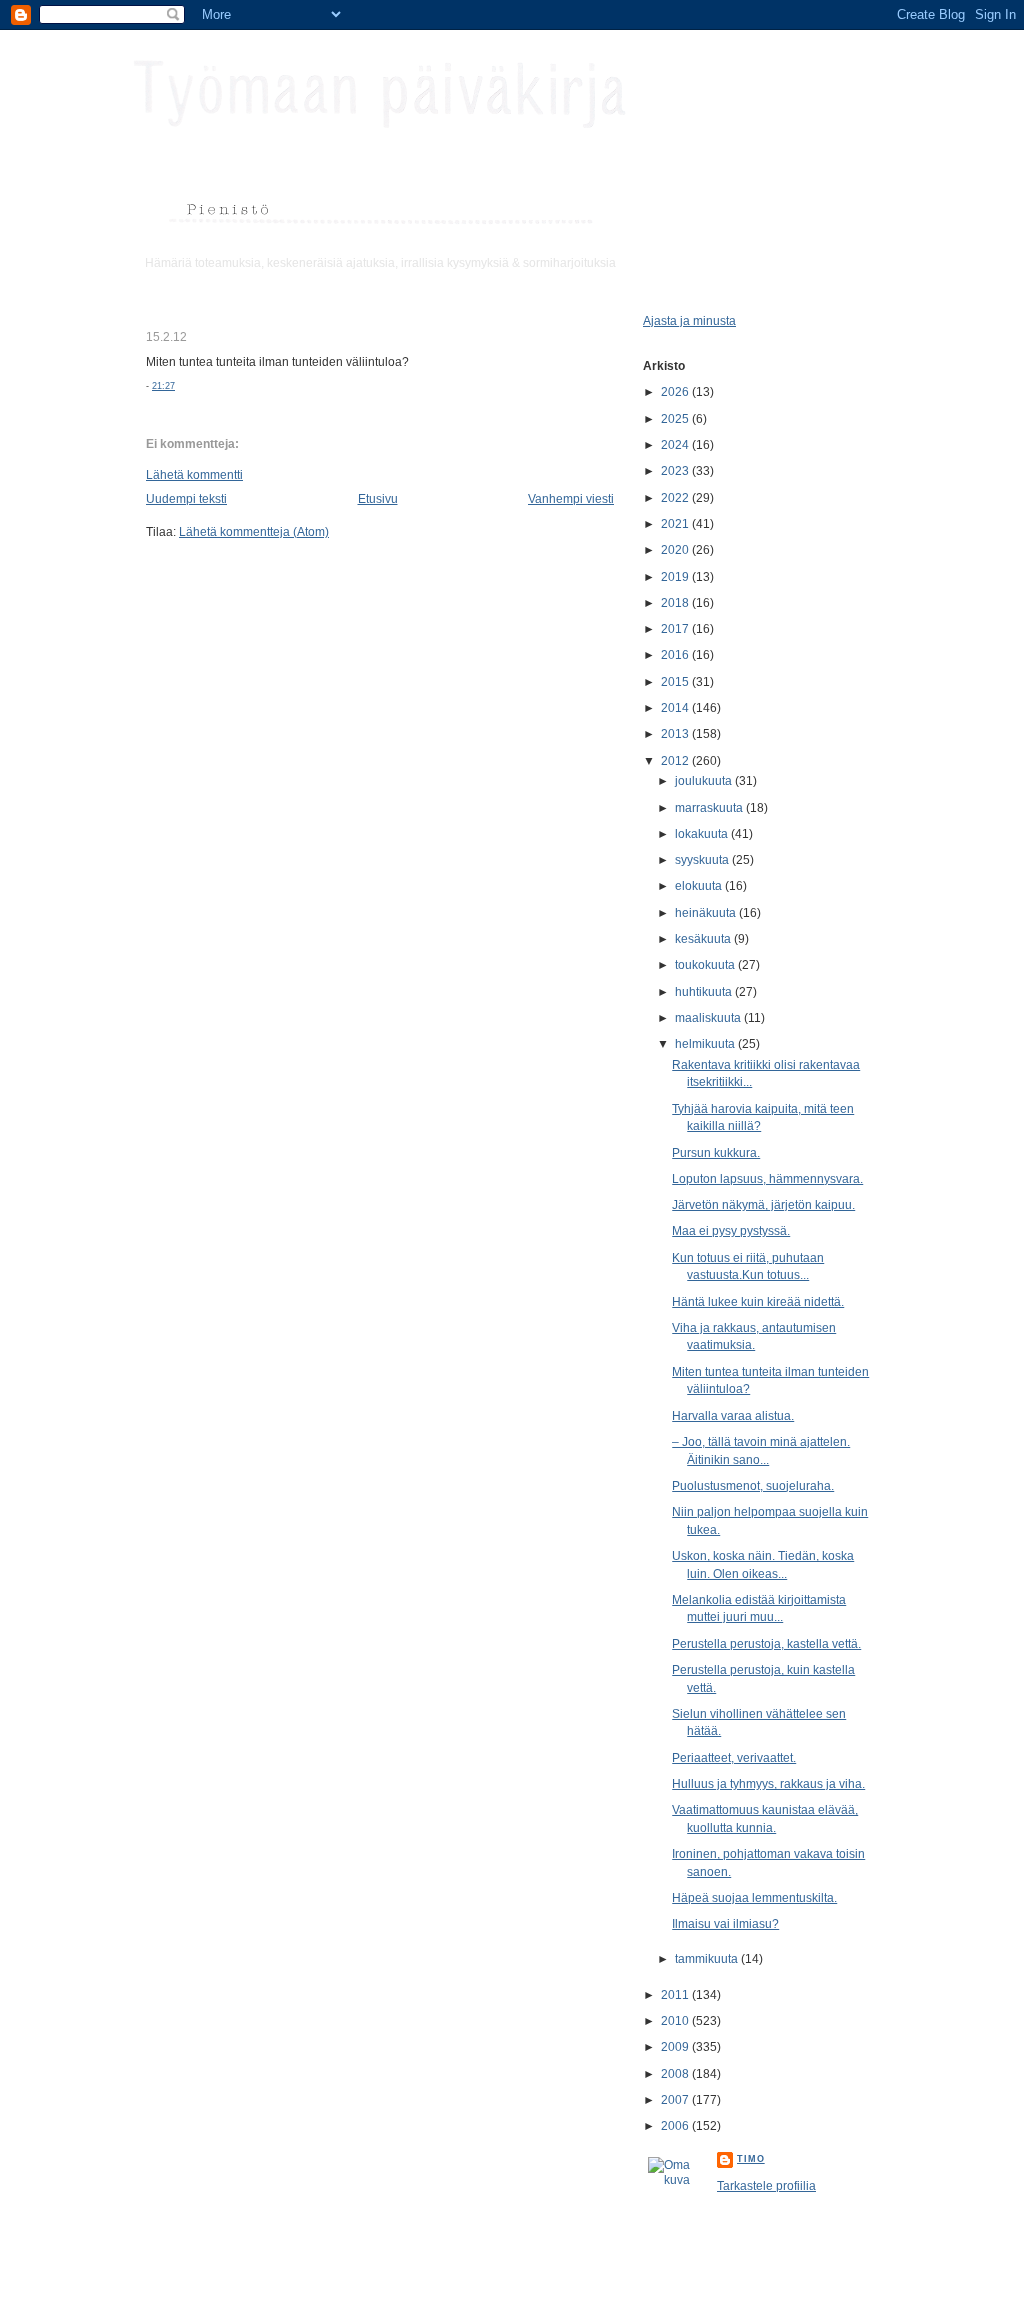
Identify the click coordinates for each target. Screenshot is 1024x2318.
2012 (676, 760)
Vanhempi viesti (571, 498)
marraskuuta (710, 807)
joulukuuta (705, 780)
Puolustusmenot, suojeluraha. (753, 1485)
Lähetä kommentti (194, 474)
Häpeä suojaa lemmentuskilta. (754, 1897)
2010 (676, 2020)
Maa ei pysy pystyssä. (731, 1230)
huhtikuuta (705, 991)
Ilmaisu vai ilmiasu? (725, 1923)
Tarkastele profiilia (766, 2185)
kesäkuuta (704, 938)
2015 (676, 681)
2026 (676, 391)
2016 (676, 654)
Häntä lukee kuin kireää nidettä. (758, 1301)
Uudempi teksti (186, 498)
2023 (676, 470)
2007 (676, 2099)
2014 (676, 707)
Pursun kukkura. (716, 1152)
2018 (676, 602)
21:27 (163, 386)
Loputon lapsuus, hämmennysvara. (767, 1178)
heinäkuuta (707, 912)
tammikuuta (708, 1958)
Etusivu (378, 498)
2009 (676, 2046)
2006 (676, 2125)
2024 (676, 444)
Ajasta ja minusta (689, 320)
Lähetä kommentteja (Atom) (254, 531)
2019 (676, 576)
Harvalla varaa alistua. (733, 1415)
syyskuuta (703, 859)
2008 (676, 2073)
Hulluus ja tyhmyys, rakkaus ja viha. (768, 1783)
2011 (676, 1994)
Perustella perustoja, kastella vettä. (766, 1643)
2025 (676, 418)
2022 (676, 497)
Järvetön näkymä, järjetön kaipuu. (763, 1204)
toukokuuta (706, 964)
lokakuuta (703, 833)
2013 (676, 733)
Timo (751, 2159)
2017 (676, 628)
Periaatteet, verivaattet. (734, 1757)
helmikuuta (706, 1043)
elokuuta (700, 885)
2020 (676, 549)
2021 (676, 523)
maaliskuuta (709, 1017)
